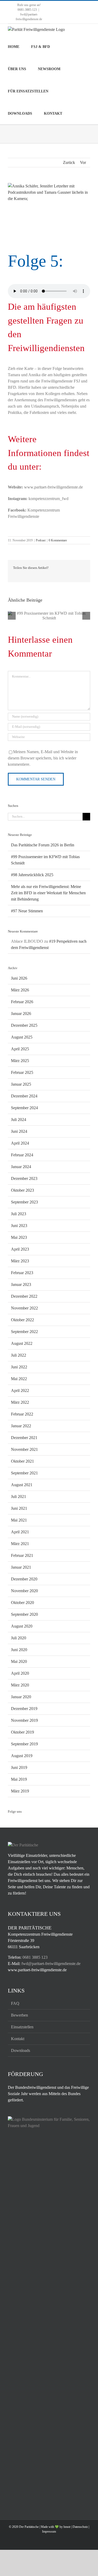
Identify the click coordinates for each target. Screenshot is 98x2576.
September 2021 (24, 1473)
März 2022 (20, 1402)
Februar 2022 (22, 1414)
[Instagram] (16, 1822)
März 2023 (20, 1261)
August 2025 (22, 1037)
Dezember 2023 (24, 1178)
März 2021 (20, 1544)
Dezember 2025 (24, 1025)
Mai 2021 (19, 1520)
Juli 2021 (19, 1497)
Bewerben (19, 2015)
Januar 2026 (21, 1014)
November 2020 (24, 1591)
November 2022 (24, 1308)
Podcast (41, 540)
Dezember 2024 (24, 1096)
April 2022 (20, 1390)
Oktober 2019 (22, 1732)
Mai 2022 (19, 1379)
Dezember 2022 (24, 1296)
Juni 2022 (19, 1367)
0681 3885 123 (35, 1957)
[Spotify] (24, 1822)
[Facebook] (9, 1822)
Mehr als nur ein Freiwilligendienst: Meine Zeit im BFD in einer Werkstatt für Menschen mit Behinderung (48, 893)
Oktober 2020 (22, 1603)
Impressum (49, 2531)
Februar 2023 (22, 1273)
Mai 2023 (19, 1237)
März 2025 (20, 1061)
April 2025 (20, 1049)
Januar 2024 (21, 1167)
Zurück (69, 162)
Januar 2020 (21, 1697)
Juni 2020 (19, 1650)
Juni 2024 (19, 1131)
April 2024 (20, 1143)
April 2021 (20, 1532)
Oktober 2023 (22, 1190)
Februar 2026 (22, 1002)
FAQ (15, 2003)
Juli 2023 (19, 1214)
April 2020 (20, 1673)
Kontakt (18, 2039)
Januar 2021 (21, 1567)
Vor (83, 162)
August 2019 (22, 1756)
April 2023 (20, 1249)
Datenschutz (80, 2527)
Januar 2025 (21, 1084)
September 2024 (24, 1108)
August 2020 (22, 1626)
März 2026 (20, 990)
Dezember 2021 (24, 1438)
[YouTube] (31, 1822)
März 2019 (20, 1791)
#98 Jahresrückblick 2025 (32, 875)
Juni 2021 (19, 1508)
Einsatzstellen (22, 2027)
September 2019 (24, 1744)
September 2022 (24, 1332)
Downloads (21, 2050)
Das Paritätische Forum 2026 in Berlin (43, 845)
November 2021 (24, 1449)
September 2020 (24, 1614)
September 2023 (24, 1202)
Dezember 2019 (24, 1709)
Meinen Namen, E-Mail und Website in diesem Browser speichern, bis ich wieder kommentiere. (43, 758)
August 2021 (22, 1485)
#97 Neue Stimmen (27, 911)
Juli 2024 (19, 1120)
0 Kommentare (58, 540)
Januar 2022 (21, 1426)
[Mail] (38, 1822)
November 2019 (24, 1720)
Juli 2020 (19, 1638)
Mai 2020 (19, 1661)
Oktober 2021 (22, 1461)
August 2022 (22, 1343)
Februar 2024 (22, 1155)
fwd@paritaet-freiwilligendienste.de (51, 1964)
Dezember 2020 (24, 1579)
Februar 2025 (22, 1072)
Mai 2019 (19, 1779)
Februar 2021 (22, 1555)
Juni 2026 (19, 978)
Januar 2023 (21, 1284)
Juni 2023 (19, 1226)
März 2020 (20, 1685)
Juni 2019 (19, 1767)
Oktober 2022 (22, 1320)
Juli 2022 (19, 1355)
